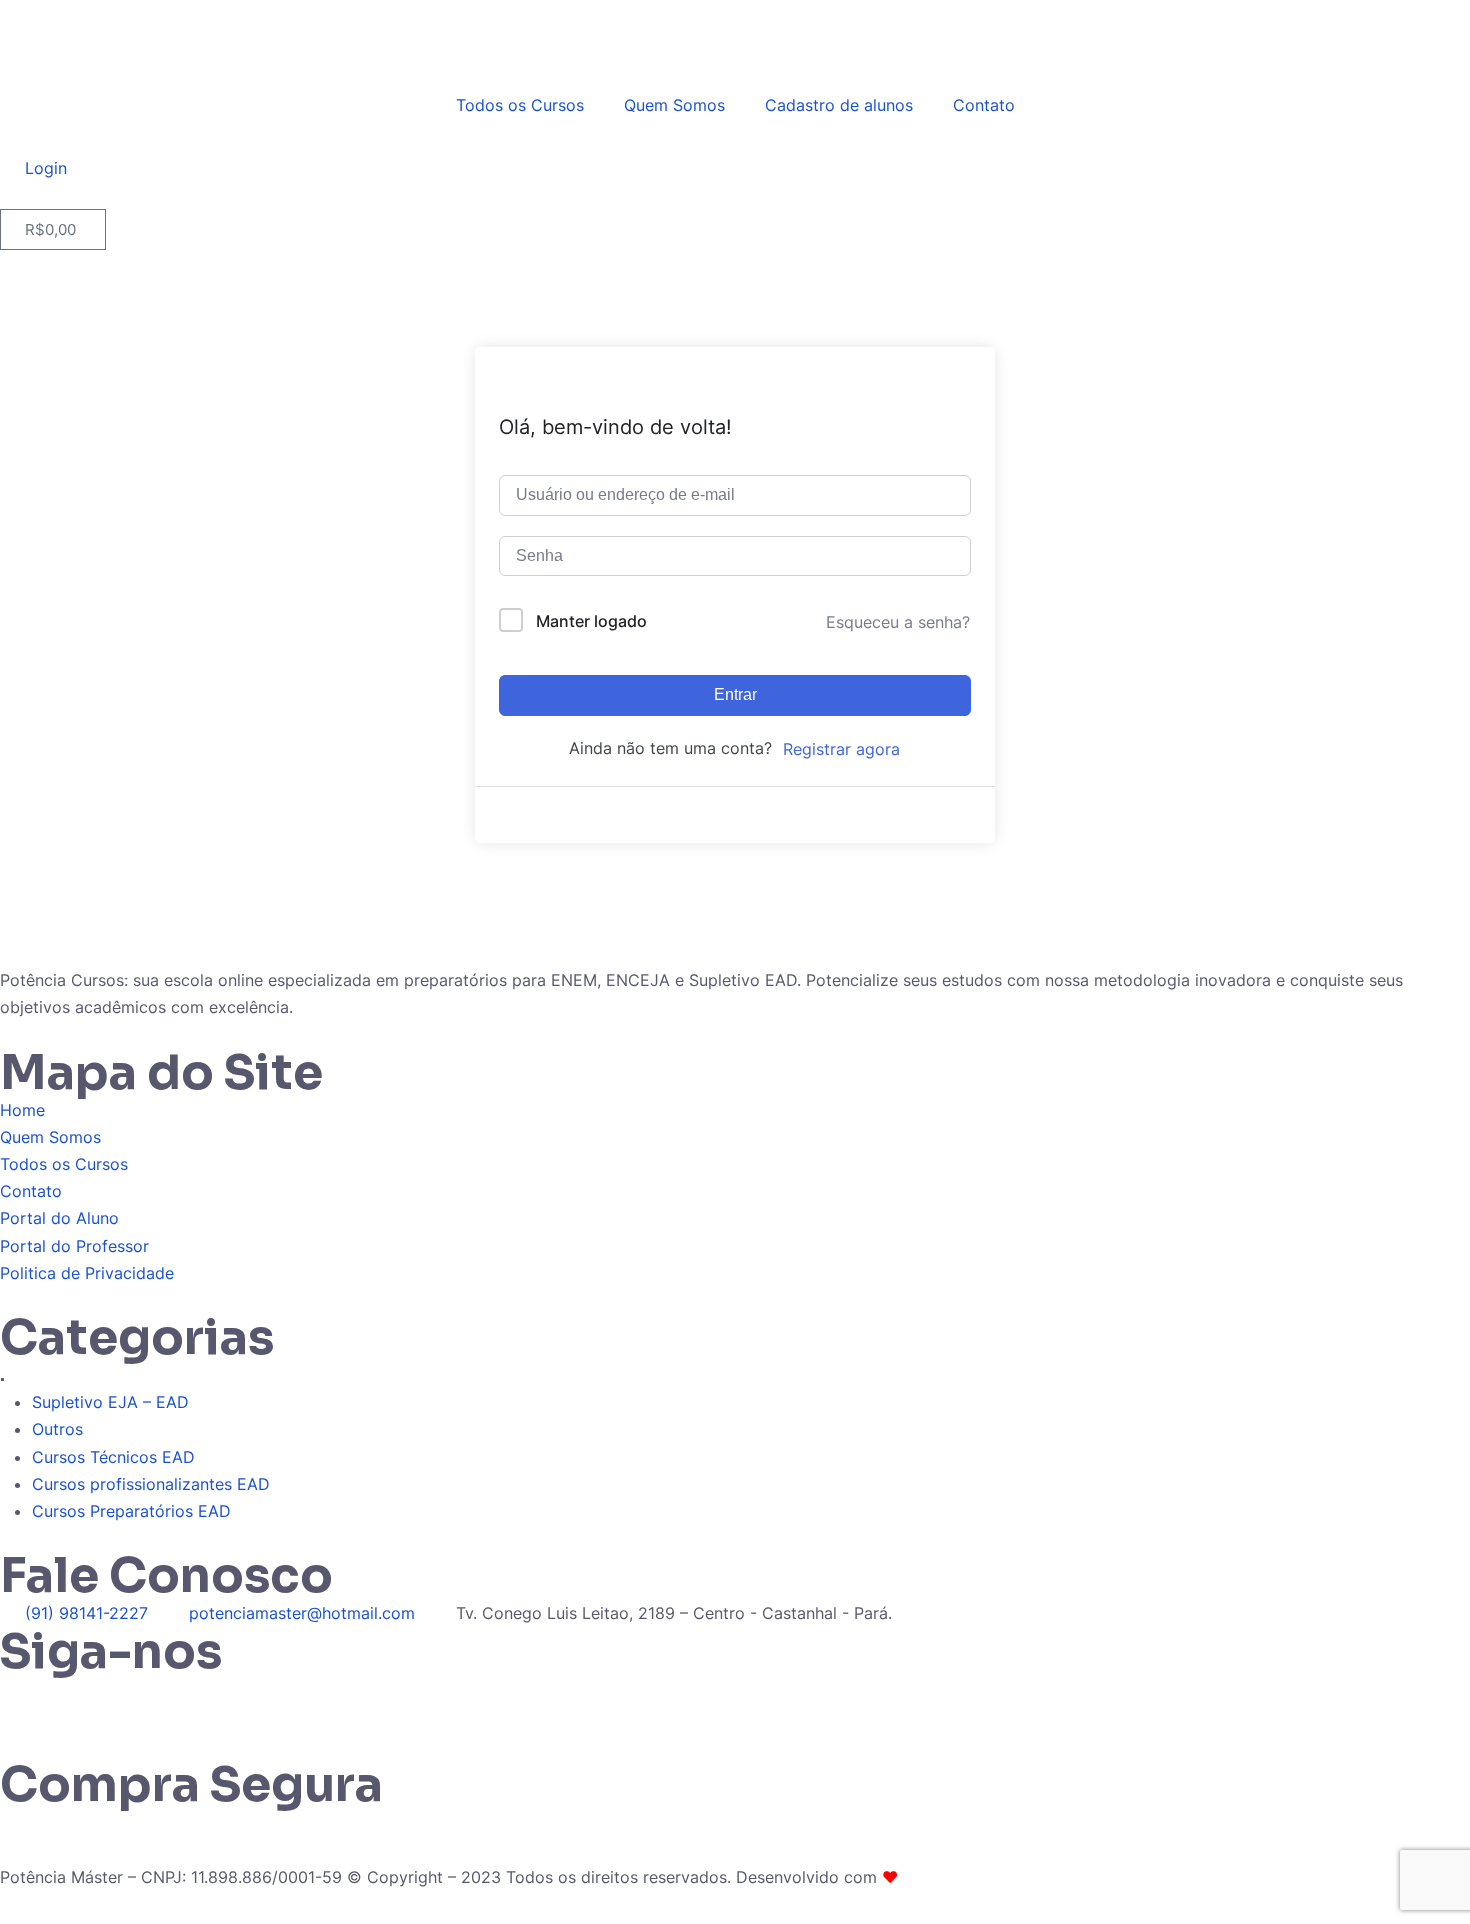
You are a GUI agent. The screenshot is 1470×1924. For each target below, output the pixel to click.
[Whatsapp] (25, 1701)
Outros (57, 1429)
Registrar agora (841, 749)
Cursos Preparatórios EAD (131, 1511)
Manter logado (591, 621)
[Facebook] (135, 1701)
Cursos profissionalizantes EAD (151, 1484)
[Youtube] (190, 1701)
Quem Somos (674, 105)
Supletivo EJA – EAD (110, 1402)
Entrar (735, 694)
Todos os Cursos (520, 105)
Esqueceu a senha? (898, 622)
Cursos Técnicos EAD (113, 1457)
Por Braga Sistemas (977, 1877)
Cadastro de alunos (839, 105)
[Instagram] (80, 1701)
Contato (984, 105)
